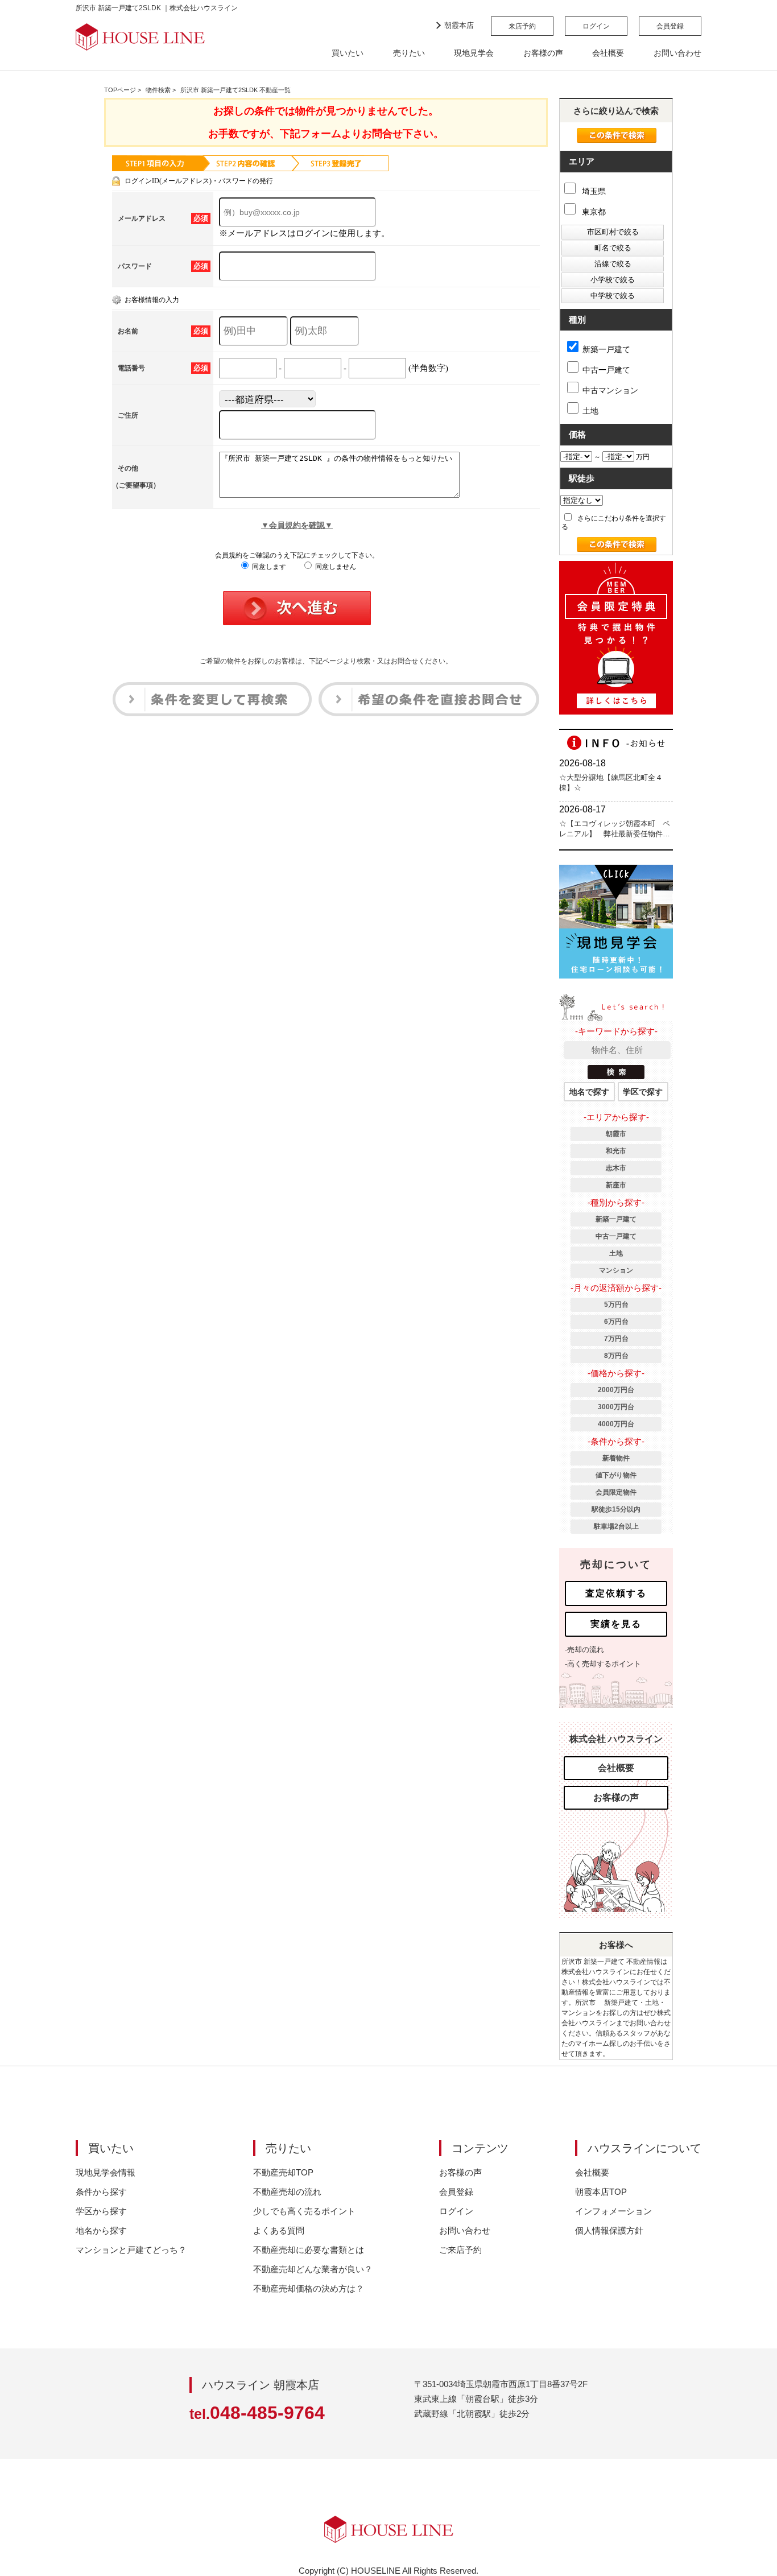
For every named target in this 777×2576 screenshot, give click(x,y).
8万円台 (616, 1356)
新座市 (616, 1185)
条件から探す (101, 2192)
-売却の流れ (584, 1650)
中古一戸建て (606, 370)
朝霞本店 (459, 25)
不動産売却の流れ (287, 2192)
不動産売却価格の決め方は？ (309, 2288)
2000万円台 (616, 1390)
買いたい (348, 53)
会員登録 (670, 26)
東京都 (593, 212)
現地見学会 (474, 53)
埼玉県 (593, 191)
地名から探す (101, 2230)
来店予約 (522, 26)
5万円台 (616, 1304)
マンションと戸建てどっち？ (131, 2250)
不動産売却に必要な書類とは (309, 2250)
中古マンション (610, 390)
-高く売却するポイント (603, 1664)
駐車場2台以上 (616, 1526)
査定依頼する (616, 1593)
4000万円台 (616, 1424)
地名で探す (589, 1092)
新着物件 (616, 1458)
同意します (268, 567)
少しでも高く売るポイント (304, 2211)
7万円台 (616, 1339)
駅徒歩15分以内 (616, 1509)
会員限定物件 (616, 1492)
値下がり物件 (616, 1475)
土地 (590, 411)
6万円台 (616, 1322)
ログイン (596, 26)
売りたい (409, 53)
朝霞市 (616, 1134)
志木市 (616, 1168)
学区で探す (643, 1092)
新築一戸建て (606, 349)
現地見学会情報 (106, 2172)
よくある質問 (279, 2230)
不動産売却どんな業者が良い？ (313, 2269)
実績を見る (616, 1624)
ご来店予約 (460, 2250)
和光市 (616, 1151)
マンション (616, 1270)
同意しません (335, 567)
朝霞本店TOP (601, 2192)
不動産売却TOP (283, 2172)
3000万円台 (616, 1407)
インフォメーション (613, 2211)
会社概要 (608, 53)
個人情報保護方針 (609, 2230)
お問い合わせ (677, 53)
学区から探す (101, 2211)
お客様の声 (543, 53)
